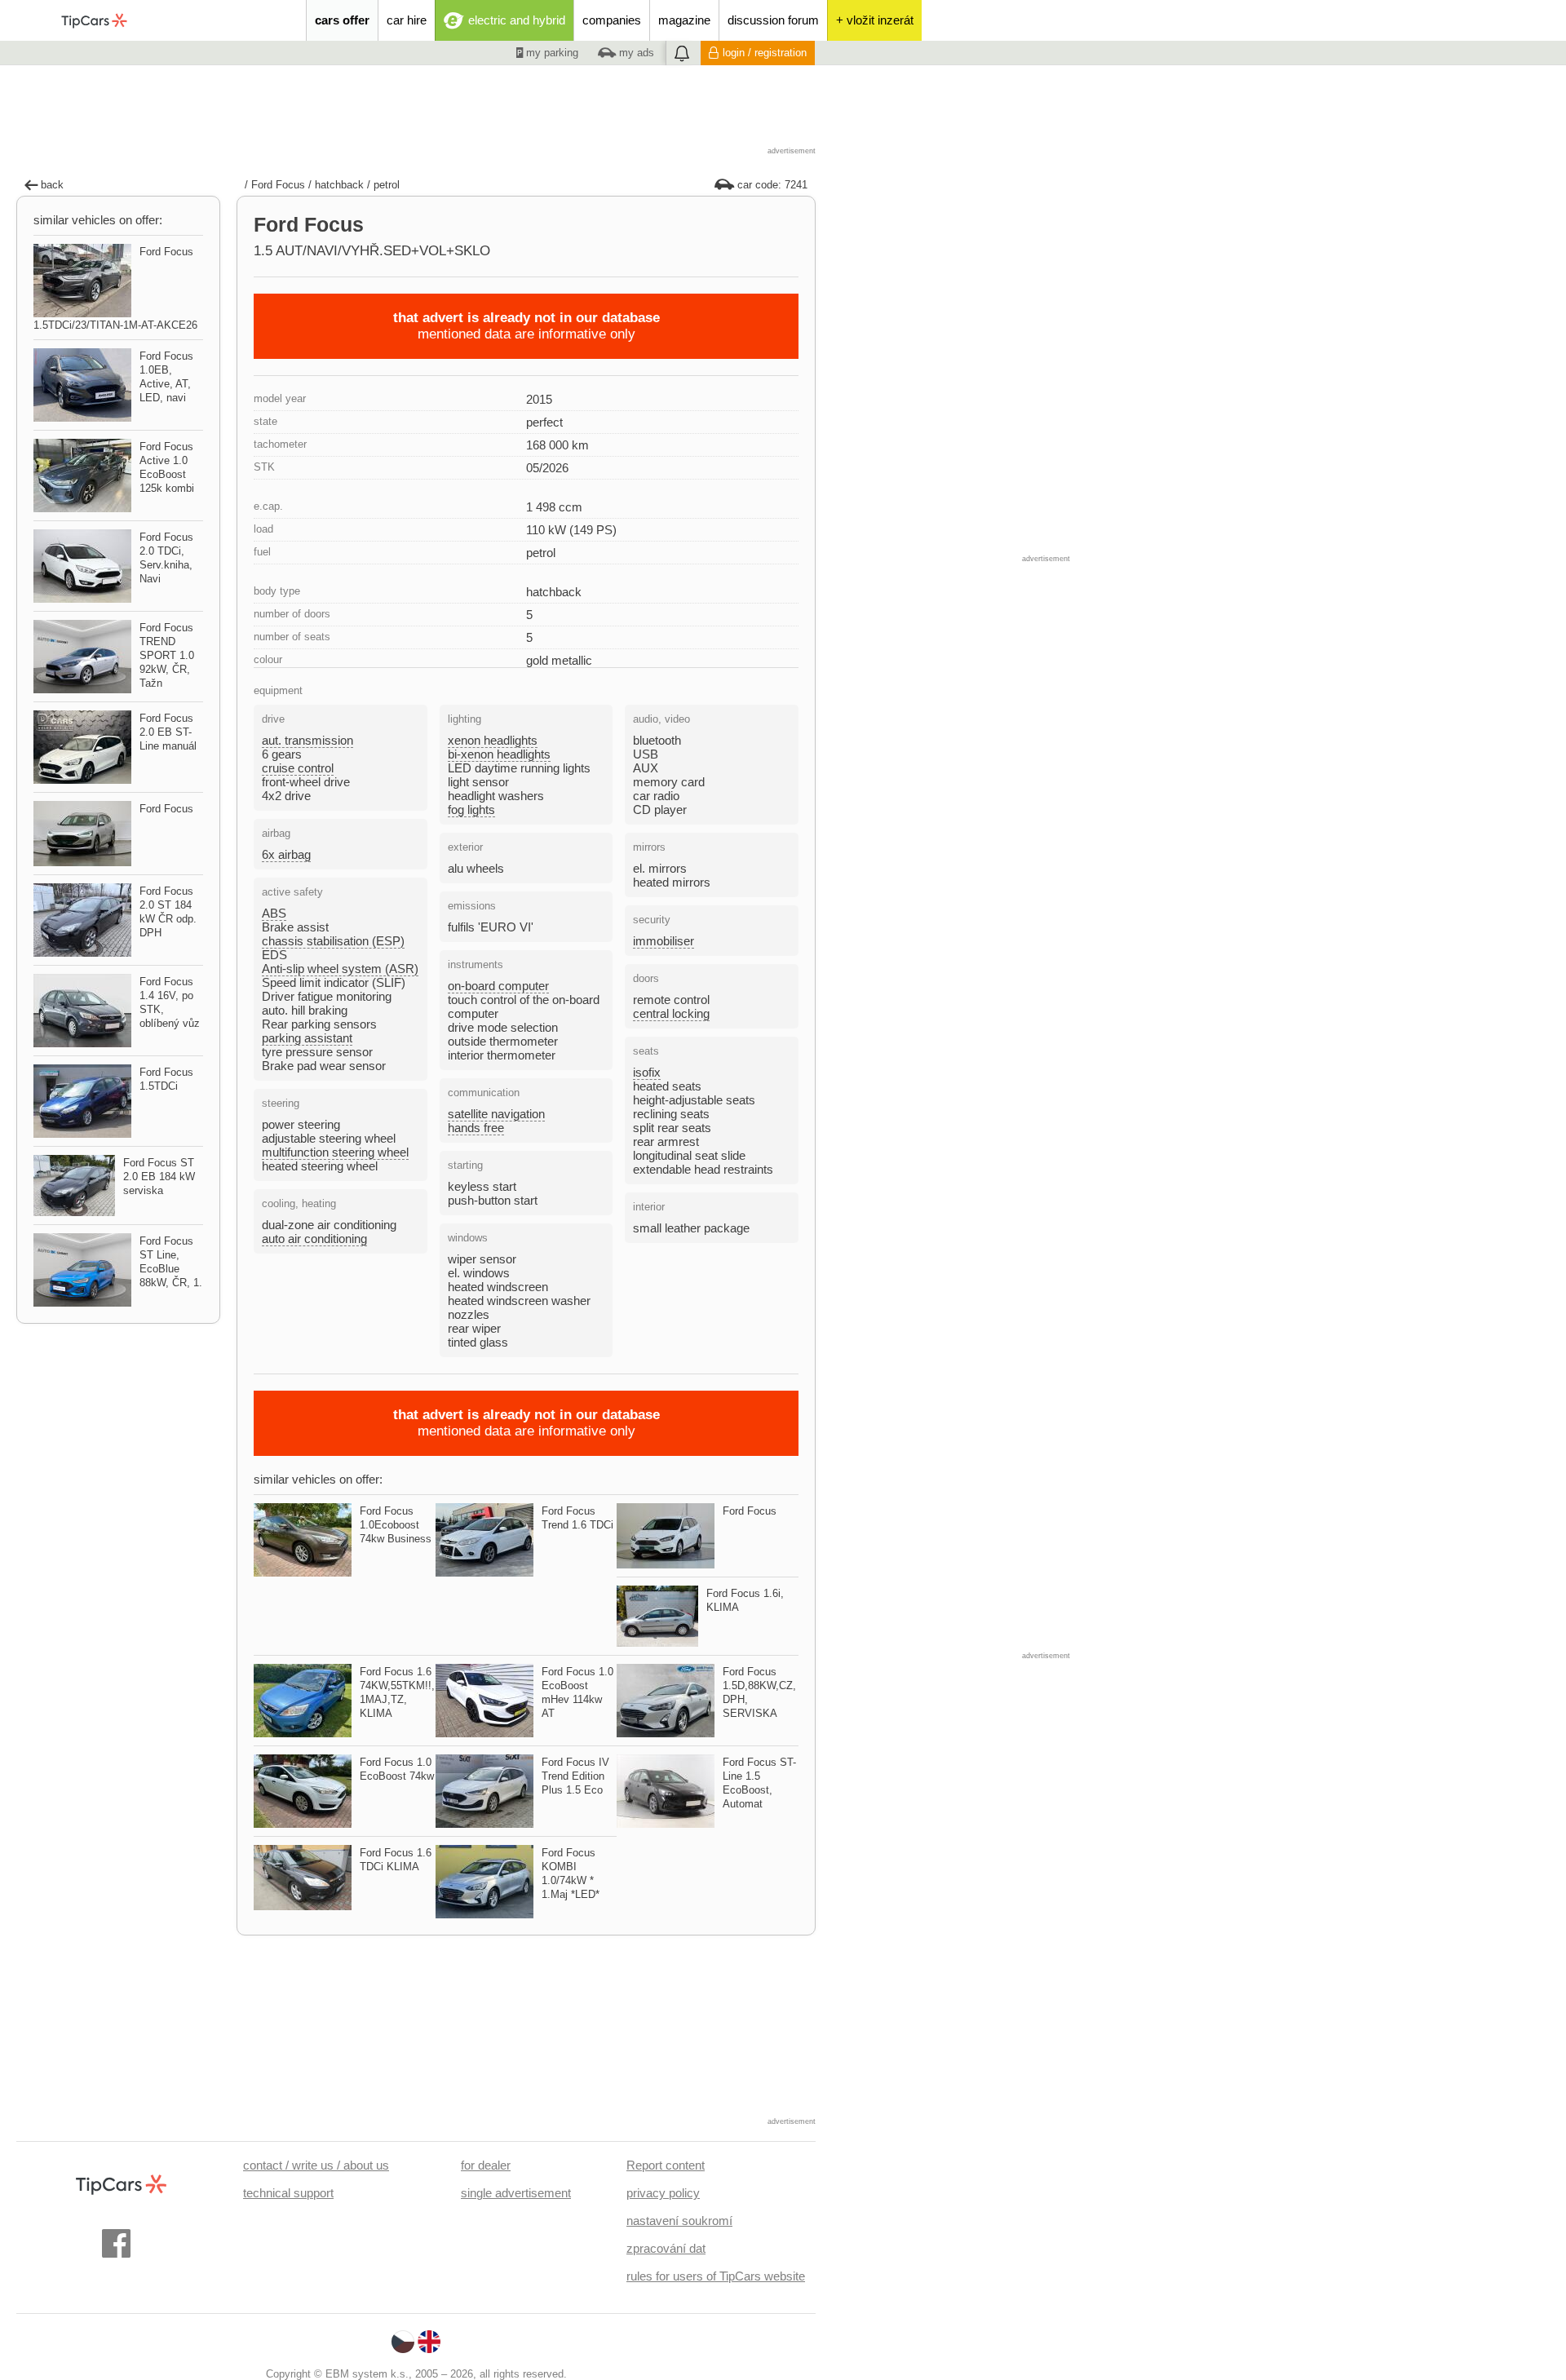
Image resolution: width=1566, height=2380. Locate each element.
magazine (684, 20)
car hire (407, 20)
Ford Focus (278, 185)
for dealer (486, 2165)
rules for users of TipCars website (716, 2276)
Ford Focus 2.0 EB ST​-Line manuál (168, 732)
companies (612, 20)
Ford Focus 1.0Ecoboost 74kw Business (396, 1525)
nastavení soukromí (679, 2221)
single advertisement (516, 2193)
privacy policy (663, 2193)
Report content (666, 2165)
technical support (288, 2193)
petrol (387, 185)
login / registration (765, 53)
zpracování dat (666, 2248)
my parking (551, 53)
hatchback (339, 185)
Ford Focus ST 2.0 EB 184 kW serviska (159, 1177)
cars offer (342, 20)
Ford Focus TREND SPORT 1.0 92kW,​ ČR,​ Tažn (167, 655)
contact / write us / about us (316, 2165)
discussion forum (773, 20)
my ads (635, 53)
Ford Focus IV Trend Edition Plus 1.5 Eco (575, 1776)
